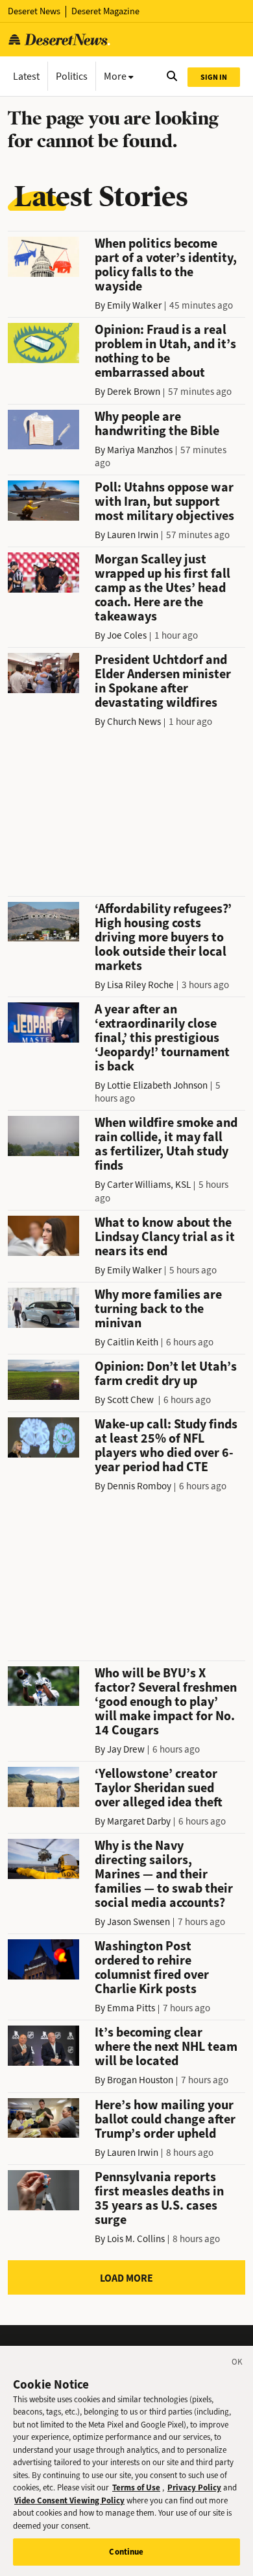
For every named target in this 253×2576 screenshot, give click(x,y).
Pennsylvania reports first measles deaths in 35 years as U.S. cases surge (159, 2198)
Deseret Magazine (105, 11)
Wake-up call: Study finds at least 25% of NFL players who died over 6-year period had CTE (166, 1446)
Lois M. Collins (136, 2239)
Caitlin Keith (133, 1342)
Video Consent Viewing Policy (69, 2500)
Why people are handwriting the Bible (157, 424)
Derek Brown (134, 392)
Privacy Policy (194, 2487)
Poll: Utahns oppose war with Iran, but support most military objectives (164, 502)
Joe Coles (127, 635)
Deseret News (34, 11)
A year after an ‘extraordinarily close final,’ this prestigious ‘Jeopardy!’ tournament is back (162, 1038)
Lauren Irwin (133, 535)
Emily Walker (134, 305)
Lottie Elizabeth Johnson (157, 1085)
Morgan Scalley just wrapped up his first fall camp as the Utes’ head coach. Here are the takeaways (163, 588)
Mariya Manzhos (140, 450)
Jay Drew (126, 1749)
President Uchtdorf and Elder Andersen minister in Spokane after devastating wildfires (163, 681)
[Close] (237, 2364)
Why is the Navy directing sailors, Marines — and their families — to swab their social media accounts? (164, 1874)
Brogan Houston (140, 2080)
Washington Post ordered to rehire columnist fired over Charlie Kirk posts (152, 1967)
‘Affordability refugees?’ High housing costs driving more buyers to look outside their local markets (163, 937)
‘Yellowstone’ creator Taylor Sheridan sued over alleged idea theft (159, 1788)
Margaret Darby (139, 1821)
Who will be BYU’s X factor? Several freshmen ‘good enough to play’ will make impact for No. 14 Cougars (166, 1702)
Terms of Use (136, 2487)
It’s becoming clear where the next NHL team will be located (166, 2047)
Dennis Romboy (139, 1486)
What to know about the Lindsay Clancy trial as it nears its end (165, 1237)
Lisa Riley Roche (140, 985)
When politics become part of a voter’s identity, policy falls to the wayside (166, 265)
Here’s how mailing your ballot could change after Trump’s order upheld (165, 2119)
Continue (126, 2552)
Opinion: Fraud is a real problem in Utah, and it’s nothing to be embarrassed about (165, 351)
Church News (134, 722)
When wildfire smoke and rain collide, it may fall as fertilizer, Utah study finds (166, 1144)
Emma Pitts (131, 2008)
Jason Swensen (139, 1922)
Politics (72, 76)
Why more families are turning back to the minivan (158, 1309)
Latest (26, 76)
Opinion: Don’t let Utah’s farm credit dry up (166, 1374)
